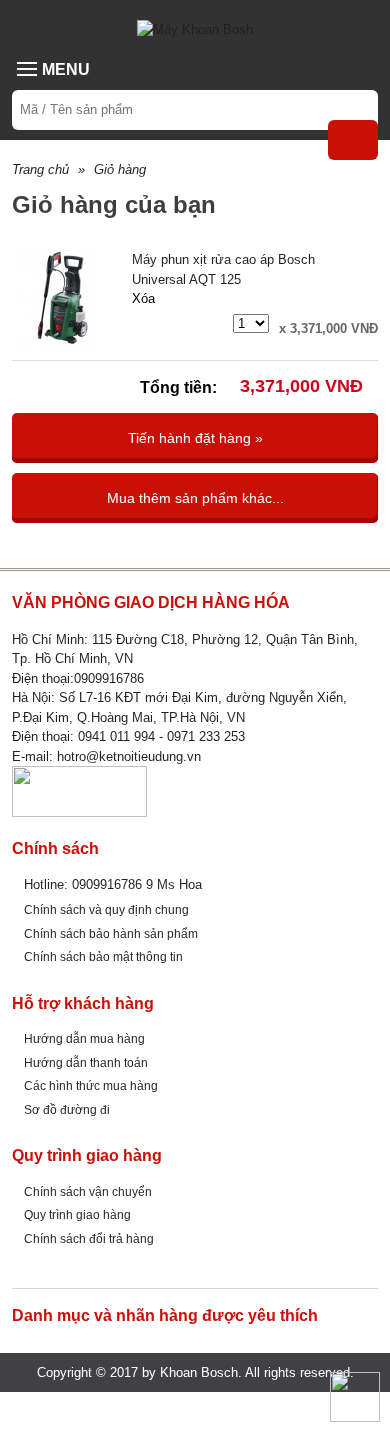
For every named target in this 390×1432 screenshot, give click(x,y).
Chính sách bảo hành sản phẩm (111, 933)
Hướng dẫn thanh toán (86, 1062)
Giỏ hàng (120, 169)
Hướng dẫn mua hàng (84, 1038)
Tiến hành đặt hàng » (195, 438)
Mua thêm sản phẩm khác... (195, 498)
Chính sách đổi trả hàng (89, 1238)
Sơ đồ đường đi (67, 1109)
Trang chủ (40, 169)
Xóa (143, 298)
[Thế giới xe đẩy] (195, 28)
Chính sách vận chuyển (88, 1191)
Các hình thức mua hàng (91, 1085)
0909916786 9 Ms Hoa (137, 884)
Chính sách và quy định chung (106, 909)
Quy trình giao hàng (77, 1214)
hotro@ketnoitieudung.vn (129, 756)
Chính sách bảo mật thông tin (103, 956)
